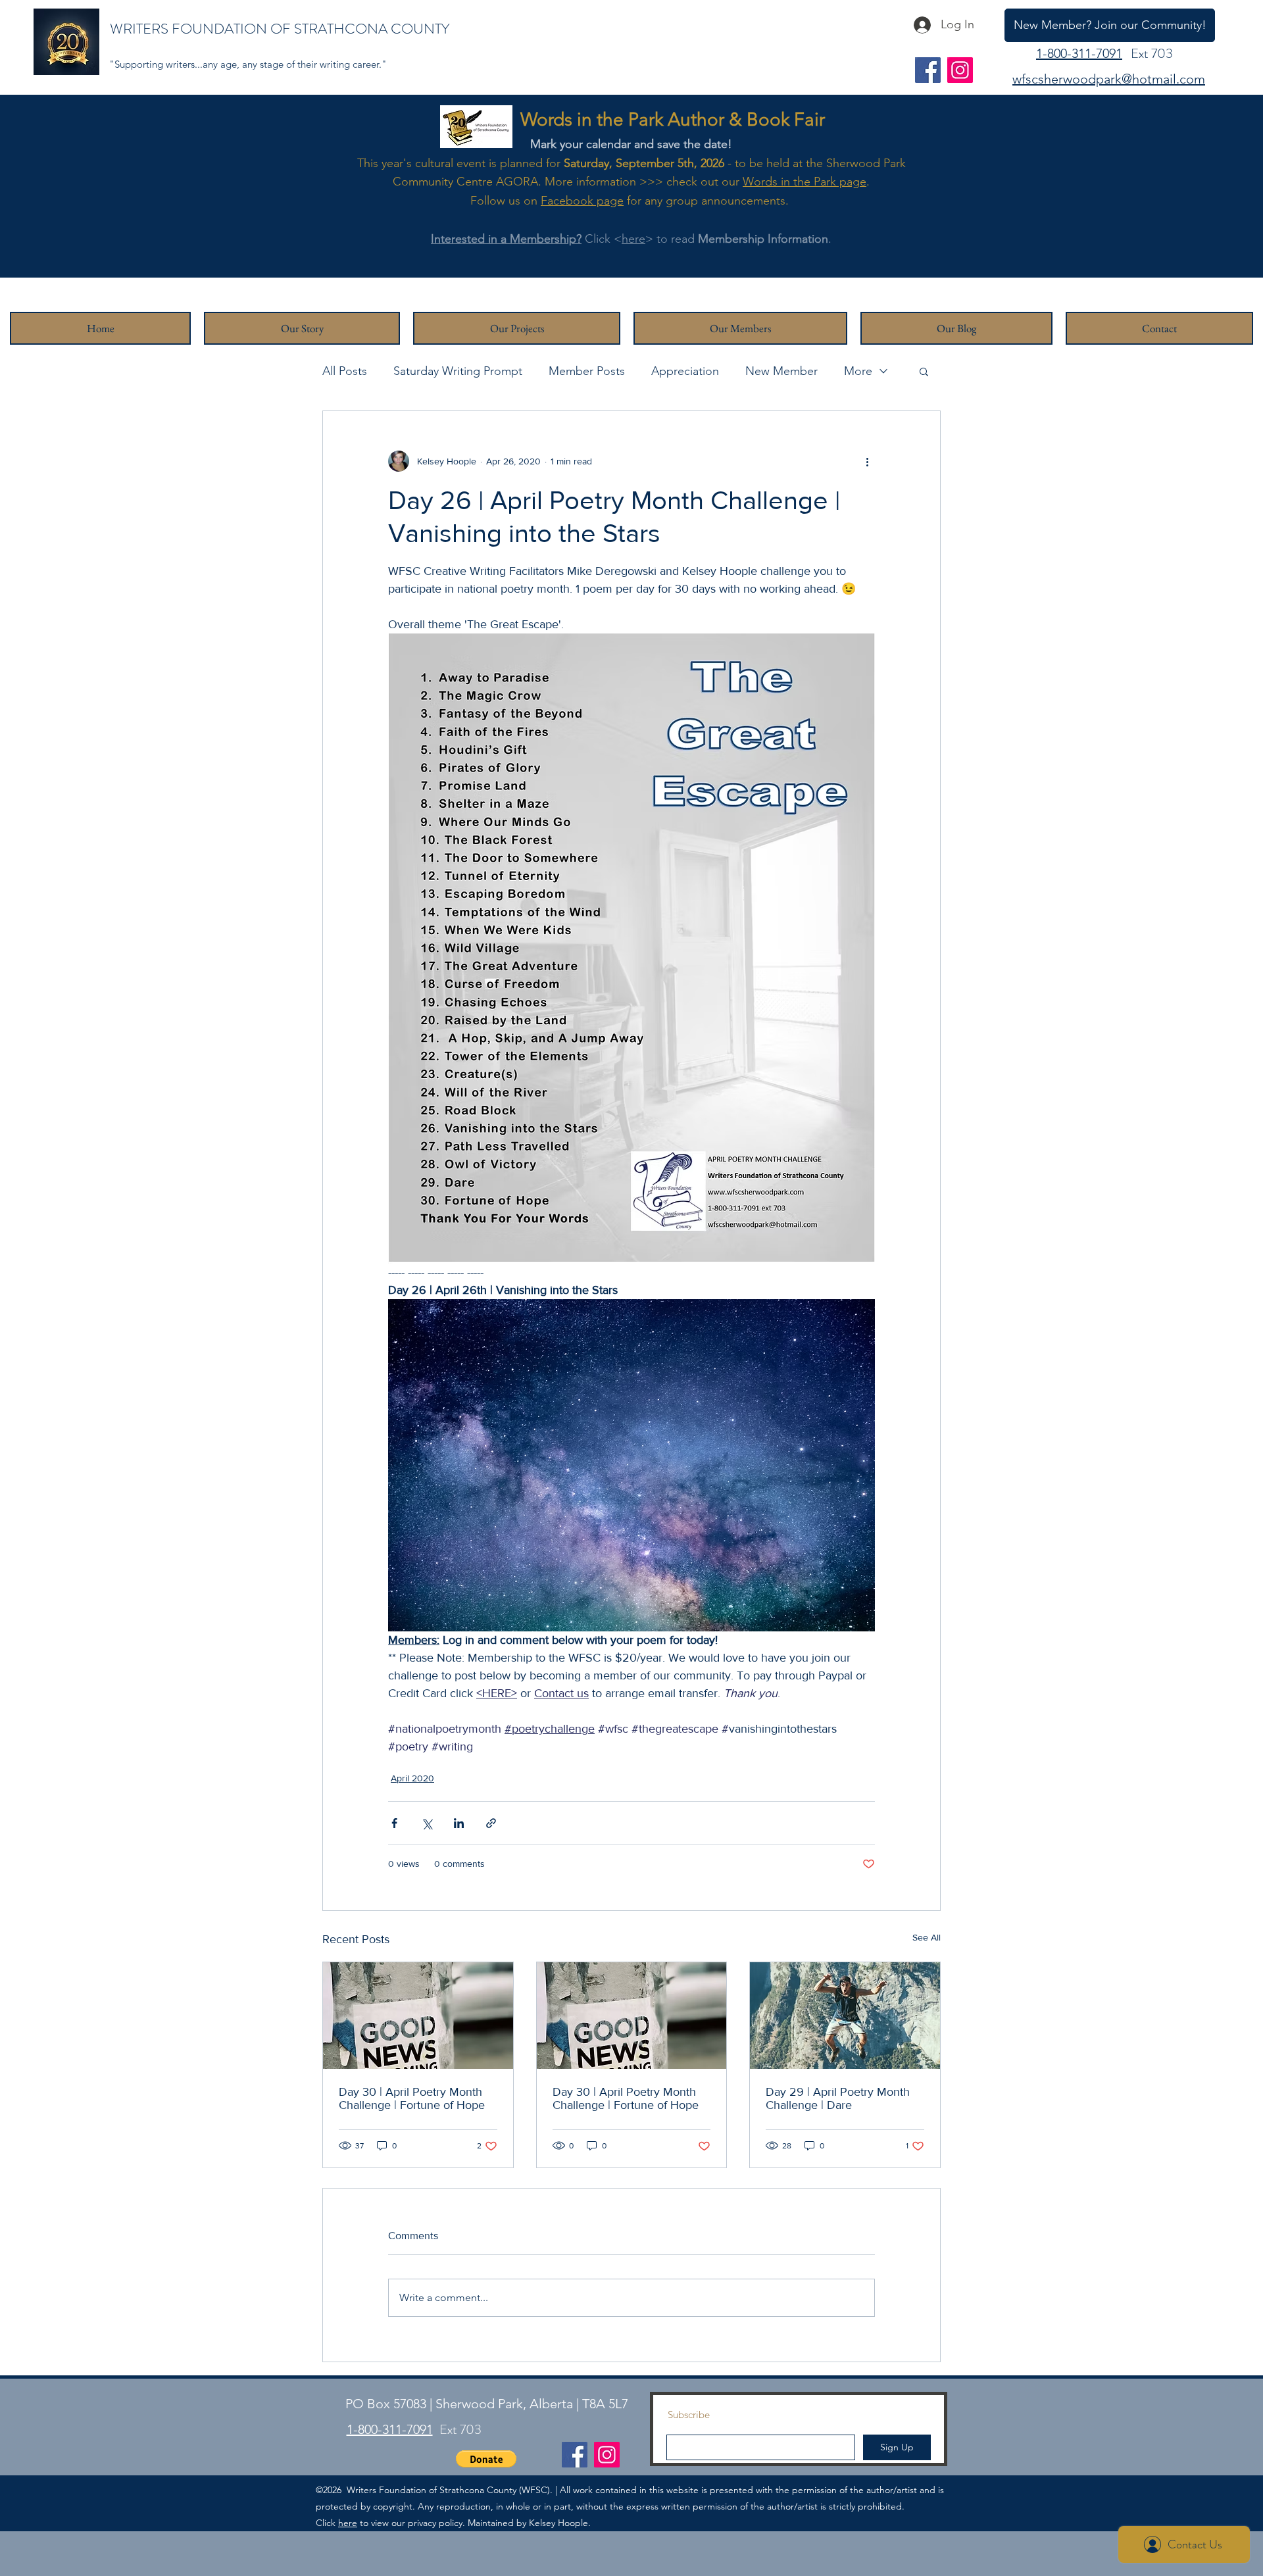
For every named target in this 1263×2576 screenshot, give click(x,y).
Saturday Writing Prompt (458, 371)
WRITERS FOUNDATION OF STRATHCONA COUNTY (280, 29)
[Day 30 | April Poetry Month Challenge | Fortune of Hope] (418, 2016)
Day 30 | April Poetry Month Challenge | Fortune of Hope (412, 2098)
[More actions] (867, 461)
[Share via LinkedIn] (459, 1823)
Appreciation (685, 371)
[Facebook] (928, 70)
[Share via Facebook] (394, 1823)
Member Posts (587, 371)
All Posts (345, 371)
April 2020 (412, 1778)
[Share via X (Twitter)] (427, 1823)
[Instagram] (960, 70)
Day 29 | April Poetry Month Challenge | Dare (838, 2098)
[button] (924, 371)
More (858, 371)
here (633, 239)
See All (927, 1937)
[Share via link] (491, 1823)
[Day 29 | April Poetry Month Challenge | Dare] (845, 2016)
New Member (781, 371)
